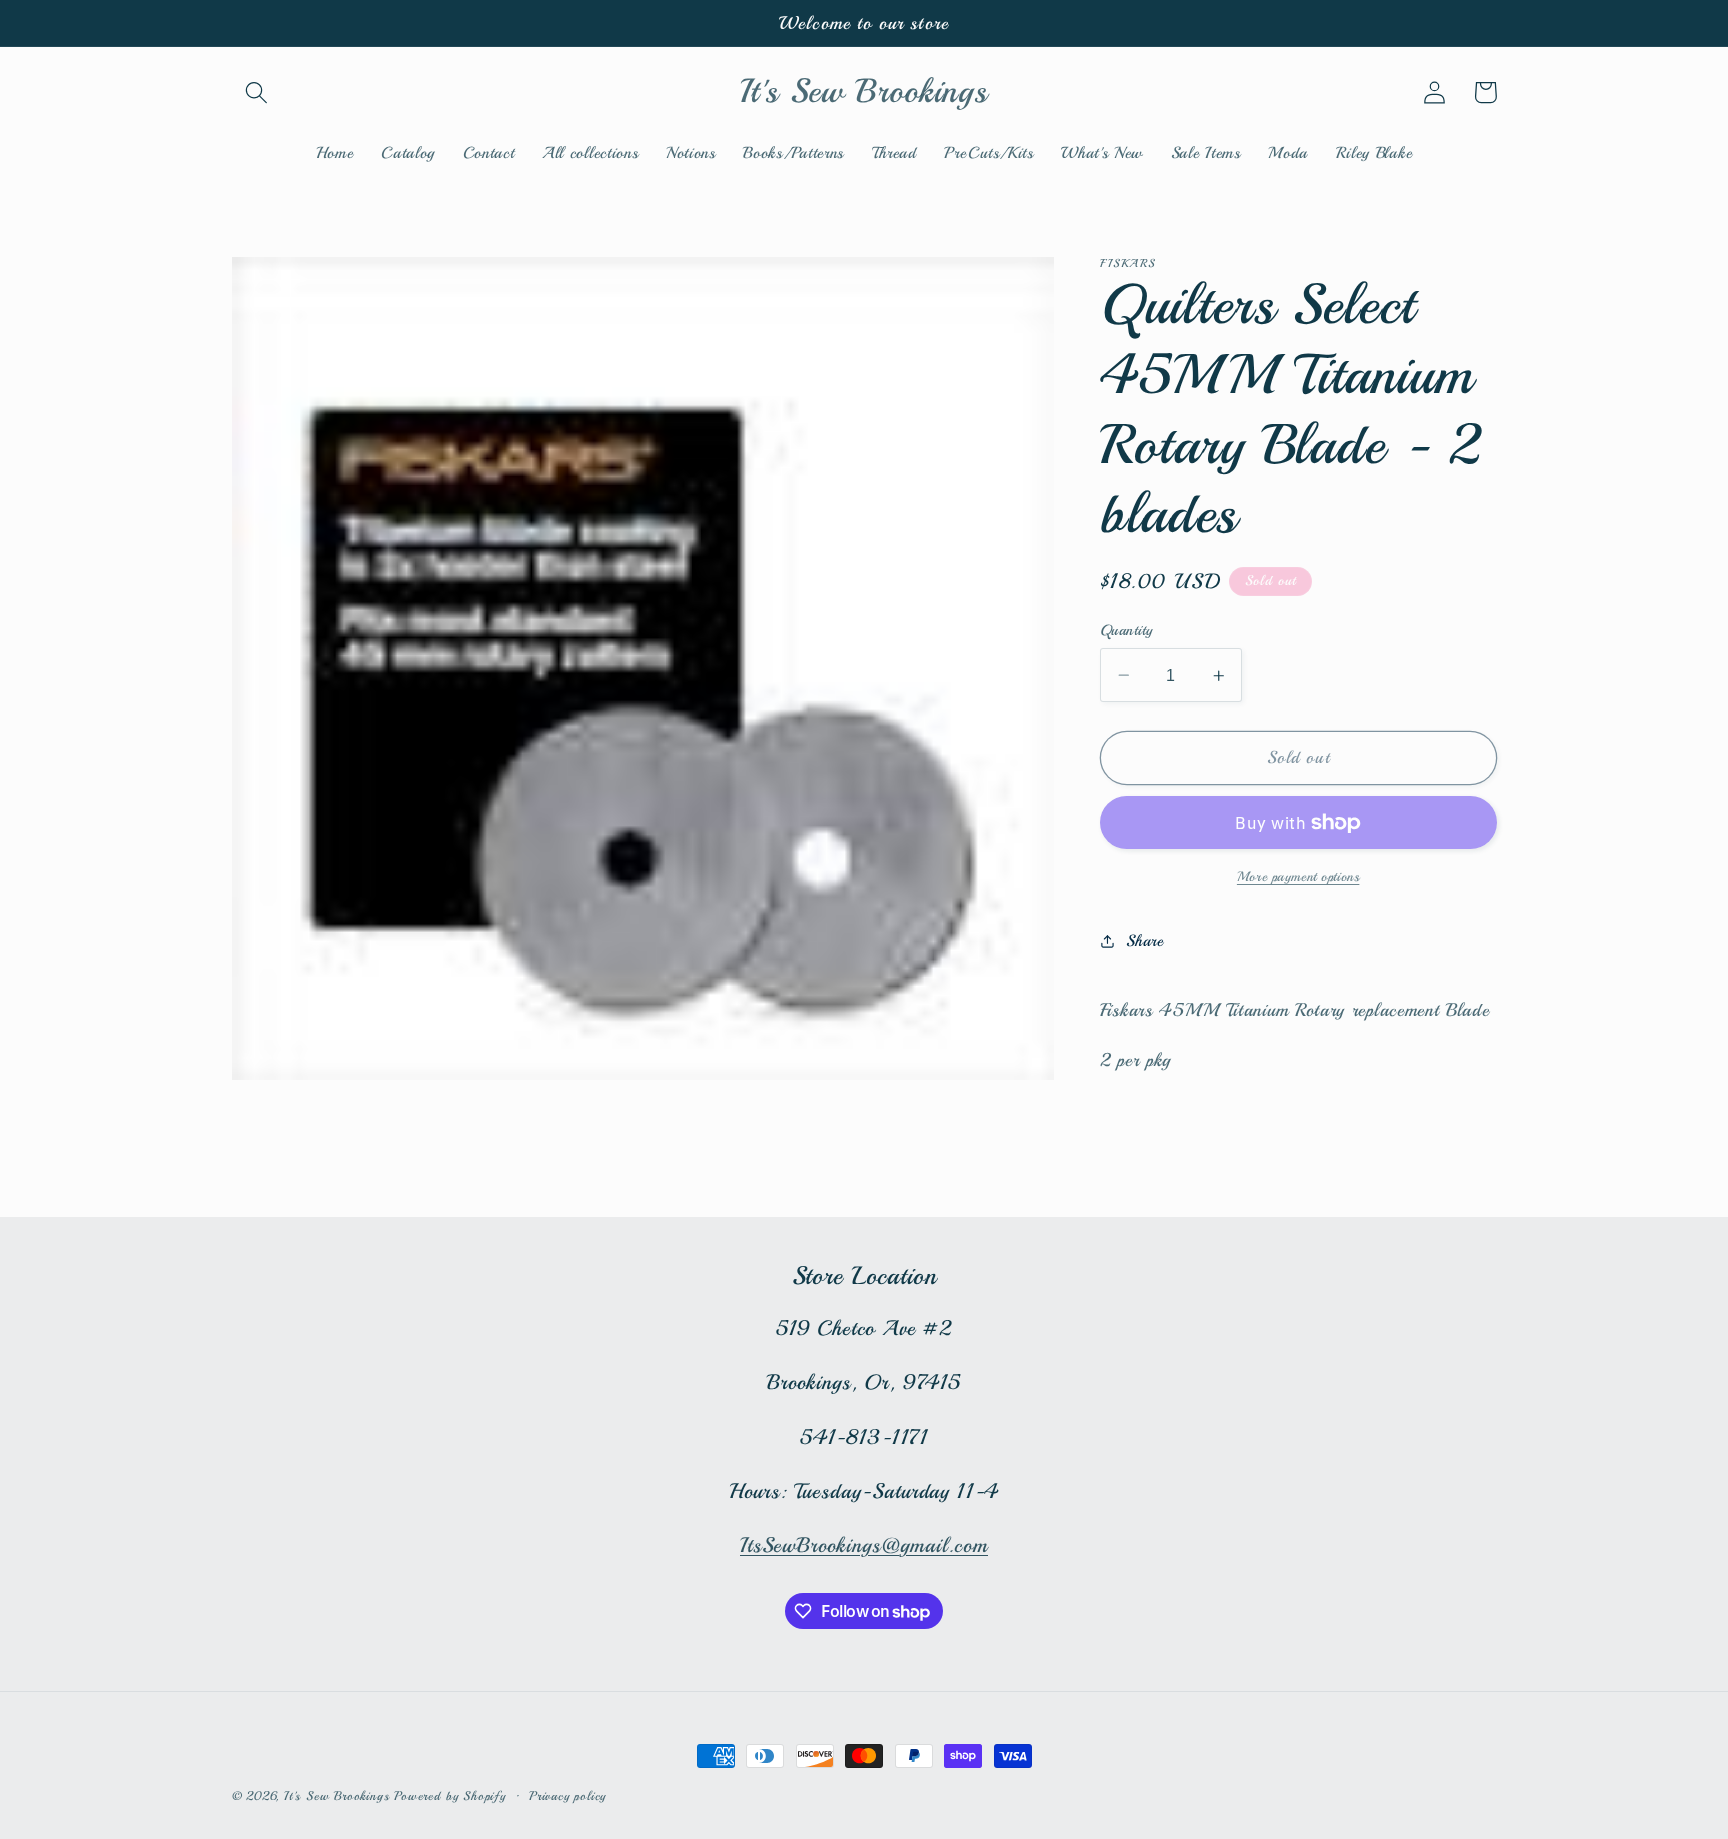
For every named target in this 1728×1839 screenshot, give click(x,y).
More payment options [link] (1298, 876)
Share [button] (1144, 941)
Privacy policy (567, 1796)
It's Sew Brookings (337, 1796)
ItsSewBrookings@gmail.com (864, 1545)
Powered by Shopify (450, 1796)
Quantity (1126, 630)
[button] (257, 92)
